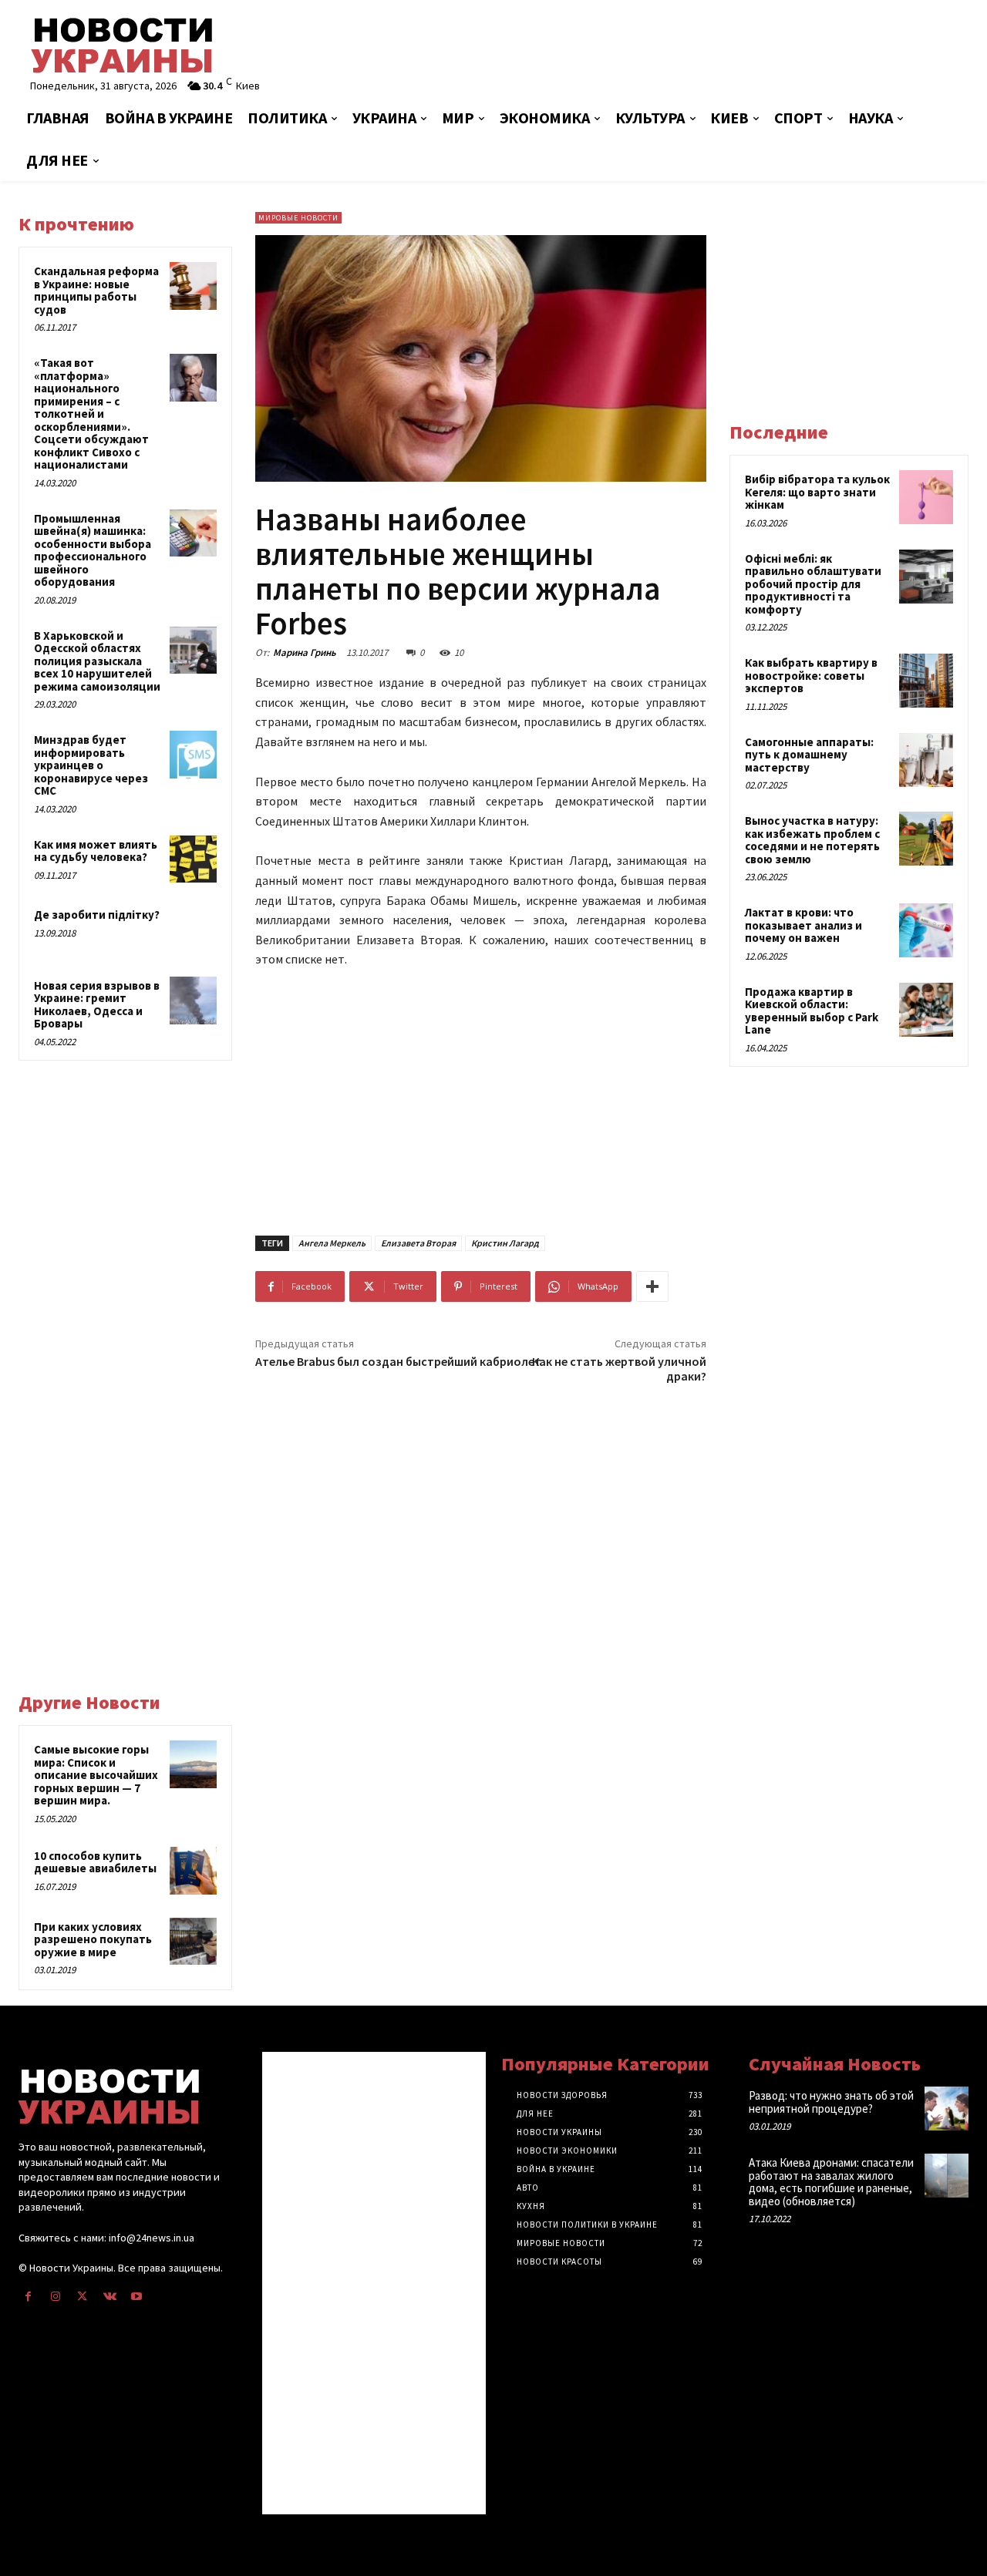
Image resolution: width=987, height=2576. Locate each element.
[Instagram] (55, 2297)
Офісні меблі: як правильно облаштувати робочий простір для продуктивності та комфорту (813, 584)
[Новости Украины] (172, 45)
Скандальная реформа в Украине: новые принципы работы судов (96, 290)
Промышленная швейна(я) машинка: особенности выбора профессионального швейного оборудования (93, 550)
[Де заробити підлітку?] (194, 930)
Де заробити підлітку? (97, 915)
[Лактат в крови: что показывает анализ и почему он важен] (926, 930)
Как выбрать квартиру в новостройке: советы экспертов (811, 675)
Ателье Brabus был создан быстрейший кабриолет (398, 1361)
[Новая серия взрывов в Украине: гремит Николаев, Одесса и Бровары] (194, 1000)
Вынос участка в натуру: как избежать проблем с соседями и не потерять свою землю (812, 840)
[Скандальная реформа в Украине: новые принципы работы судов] (194, 286)
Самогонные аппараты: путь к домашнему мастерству (809, 755)
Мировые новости (298, 218)
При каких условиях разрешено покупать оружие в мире (93, 1939)
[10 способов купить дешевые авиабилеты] (194, 1871)
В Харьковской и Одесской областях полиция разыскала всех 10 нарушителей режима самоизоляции (97, 661)
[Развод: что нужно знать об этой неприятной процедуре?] (947, 2109)
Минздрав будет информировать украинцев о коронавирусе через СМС (91, 765)
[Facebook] (28, 2297)
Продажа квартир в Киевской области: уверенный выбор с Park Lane (812, 1011)
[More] (652, 1286)
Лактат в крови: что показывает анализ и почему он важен (803, 925)
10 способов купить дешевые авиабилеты (95, 1862)
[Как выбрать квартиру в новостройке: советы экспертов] (926, 681)
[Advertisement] (655, 50)
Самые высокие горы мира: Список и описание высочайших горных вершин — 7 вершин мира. (96, 1775)
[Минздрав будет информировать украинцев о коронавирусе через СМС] (194, 755)
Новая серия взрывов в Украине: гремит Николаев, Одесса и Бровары (97, 1005)
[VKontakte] (110, 2297)
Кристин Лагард (505, 1243)
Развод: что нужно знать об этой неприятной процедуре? (831, 2102)
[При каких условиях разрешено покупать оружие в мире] (194, 1942)
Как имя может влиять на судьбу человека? (96, 851)
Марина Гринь (305, 652)
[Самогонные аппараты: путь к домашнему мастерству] (926, 760)
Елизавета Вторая (418, 1243)
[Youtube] (137, 2297)
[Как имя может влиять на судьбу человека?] (194, 859)
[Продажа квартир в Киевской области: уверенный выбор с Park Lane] (926, 1010)
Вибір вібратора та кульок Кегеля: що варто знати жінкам (817, 492)
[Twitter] (82, 2297)
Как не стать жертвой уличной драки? (619, 1369)
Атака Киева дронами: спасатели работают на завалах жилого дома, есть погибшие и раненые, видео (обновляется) (831, 2182)
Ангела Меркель (332, 1243)
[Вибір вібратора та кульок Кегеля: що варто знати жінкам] (926, 497)
